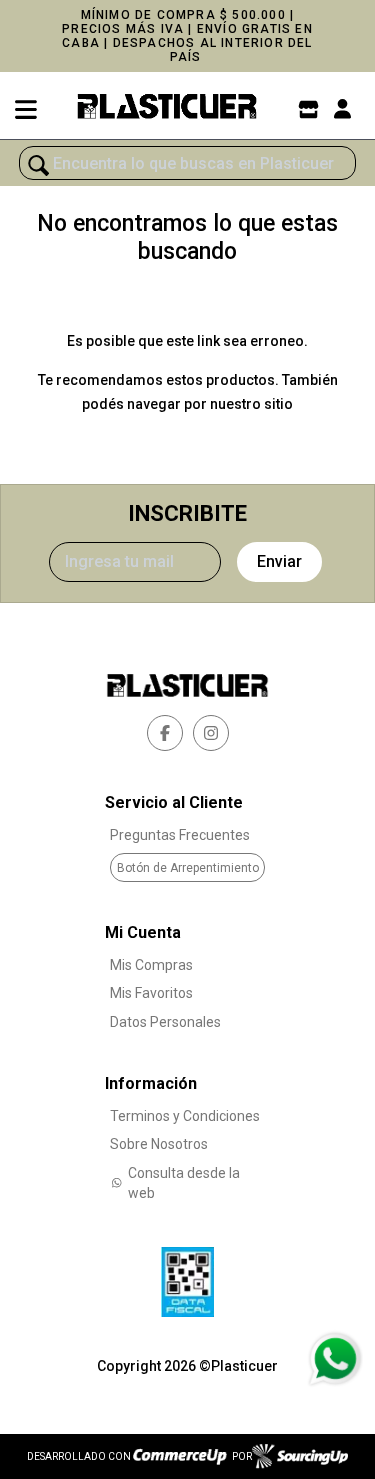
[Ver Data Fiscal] (187, 1277)
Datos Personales (165, 1022)
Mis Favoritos (151, 993)
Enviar (279, 561)
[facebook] (165, 733)
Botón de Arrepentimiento (188, 868)
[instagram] (211, 733)
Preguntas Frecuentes (180, 835)
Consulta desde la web (184, 1183)
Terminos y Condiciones (185, 1116)
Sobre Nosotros (159, 1144)
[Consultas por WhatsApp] (334, 1359)
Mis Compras (151, 965)
